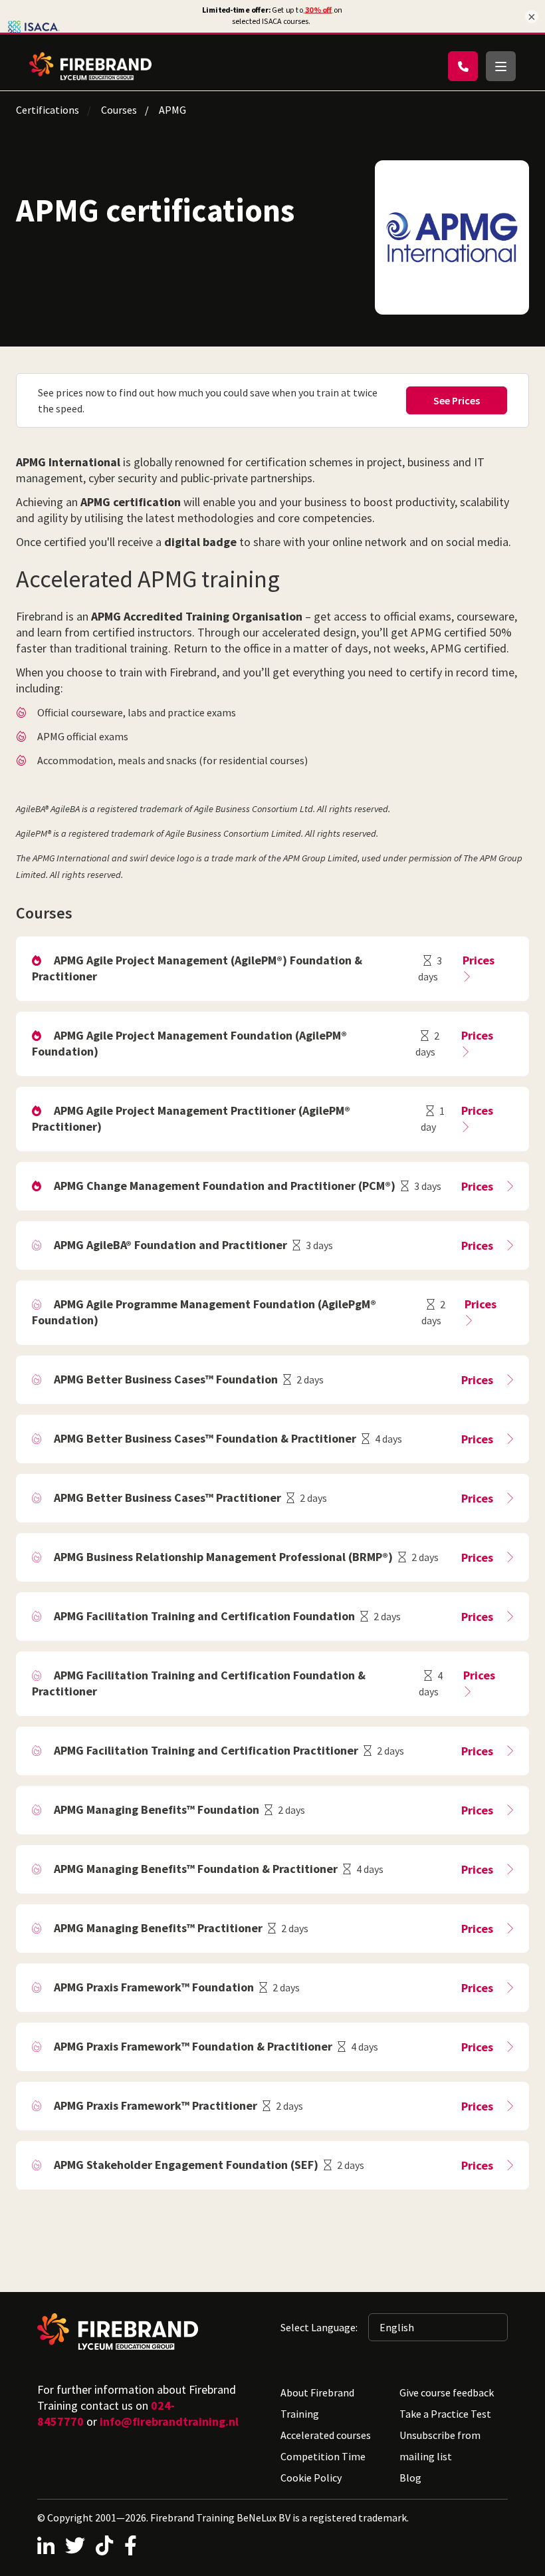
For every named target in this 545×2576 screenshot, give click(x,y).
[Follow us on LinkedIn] (46, 2545)
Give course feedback (447, 2392)
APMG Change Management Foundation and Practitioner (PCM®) (225, 1186)
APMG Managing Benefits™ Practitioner (158, 1928)
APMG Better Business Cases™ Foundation (166, 1379)
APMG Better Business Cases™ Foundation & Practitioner (205, 1438)
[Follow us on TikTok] (104, 2545)
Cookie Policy (311, 2478)
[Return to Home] (90, 66)
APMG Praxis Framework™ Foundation (154, 1987)
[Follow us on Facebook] (131, 2545)
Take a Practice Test (445, 2414)
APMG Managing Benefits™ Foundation (157, 1809)
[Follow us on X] (75, 2545)
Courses (119, 110)
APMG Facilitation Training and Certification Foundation (204, 1616)
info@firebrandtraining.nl (169, 2421)
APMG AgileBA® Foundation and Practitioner (170, 1245)
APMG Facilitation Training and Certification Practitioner (206, 1750)
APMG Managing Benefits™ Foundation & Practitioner (196, 1869)
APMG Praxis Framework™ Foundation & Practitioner (193, 2046)
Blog (410, 2478)
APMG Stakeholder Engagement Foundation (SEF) (186, 2165)
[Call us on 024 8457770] (463, 66)
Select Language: (319, 2327)
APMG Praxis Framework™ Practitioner (156, 2105)
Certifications (48, 110)
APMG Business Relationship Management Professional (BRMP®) (223, 1557)
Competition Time (323, 2456)
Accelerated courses (326, 2435)
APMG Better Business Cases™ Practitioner (167, 1498)
